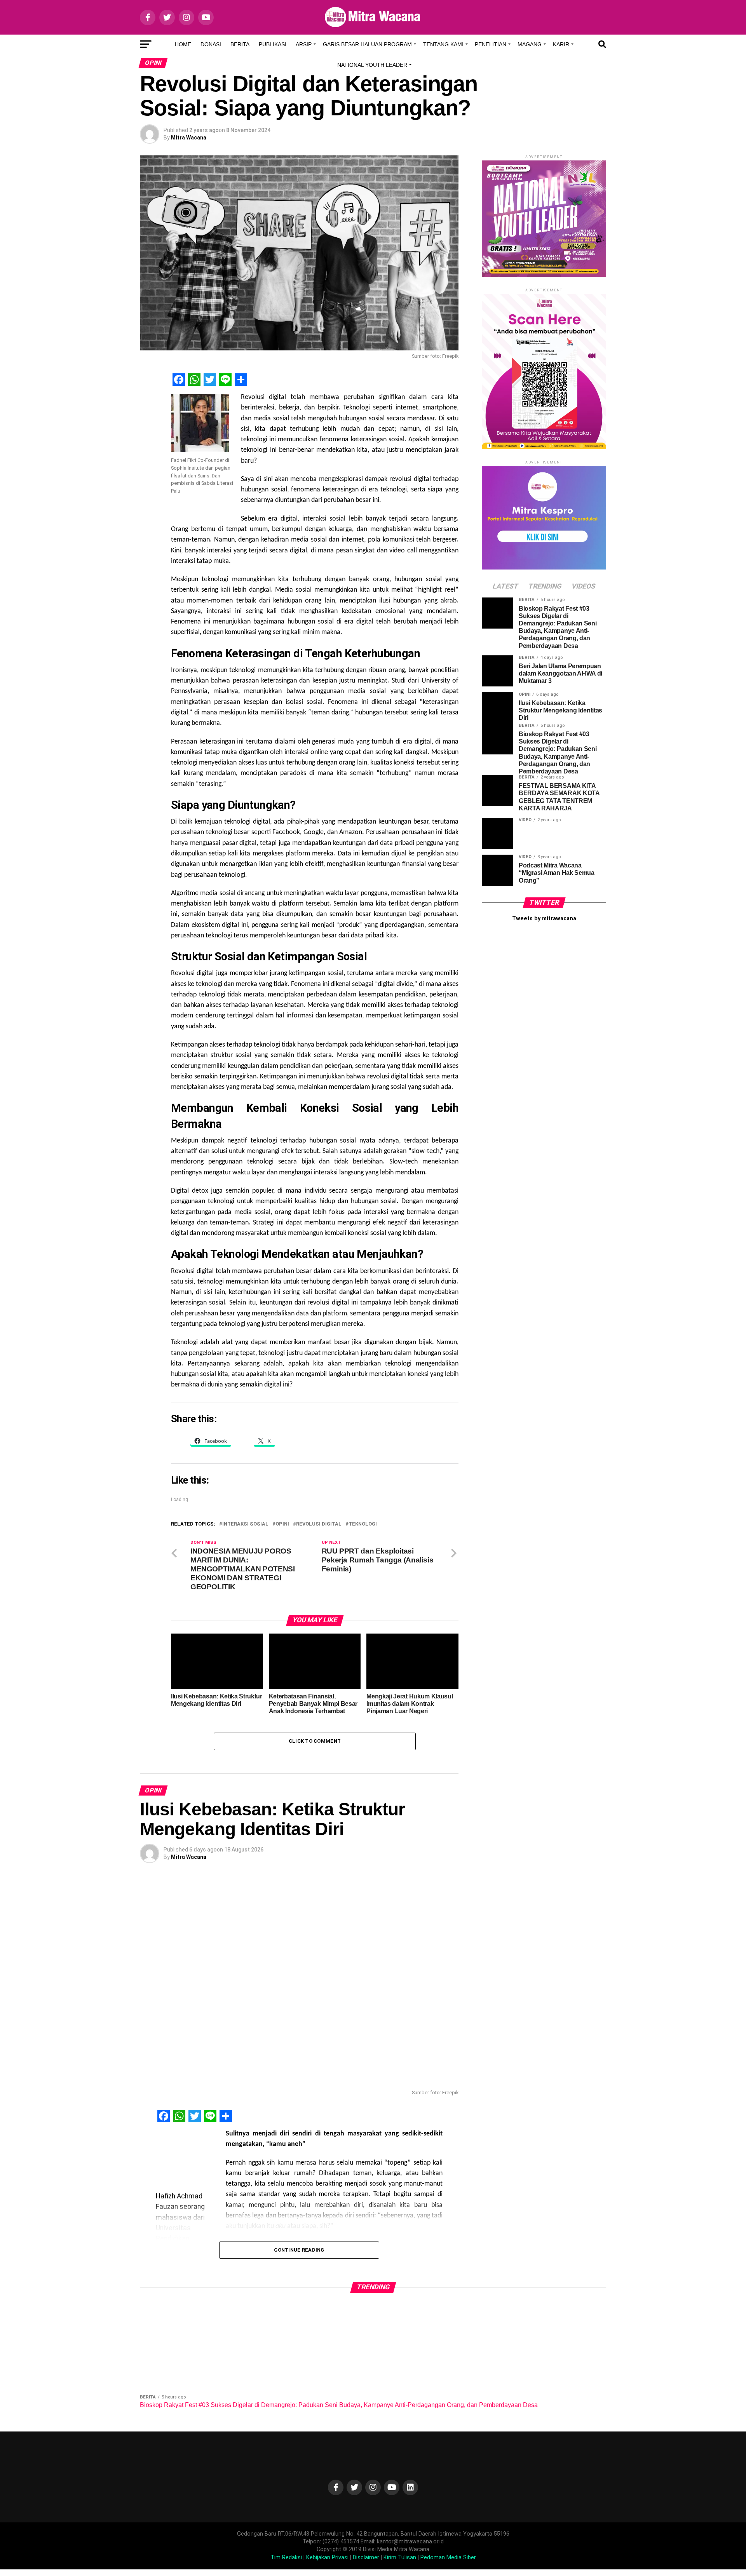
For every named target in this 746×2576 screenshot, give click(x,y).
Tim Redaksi (286, 2558)
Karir (561, 44)
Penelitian (491, 44)
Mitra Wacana (189, 138)
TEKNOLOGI (363, 1524)
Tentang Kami (443, 44)
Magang (530, 44)
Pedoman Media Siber (448, 2558)
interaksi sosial (245, 1524)
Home (183, 44)
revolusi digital (319, 1524)
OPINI (282, 1524)
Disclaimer (366, 2558)
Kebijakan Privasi (327, 2558)
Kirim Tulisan (400, 2558)
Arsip (304, 44)
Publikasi (273, 44)
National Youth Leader (372, 65)
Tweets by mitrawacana (544, 919)
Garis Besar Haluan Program (367, 44)
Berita (240, 44)
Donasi (211, 44)
